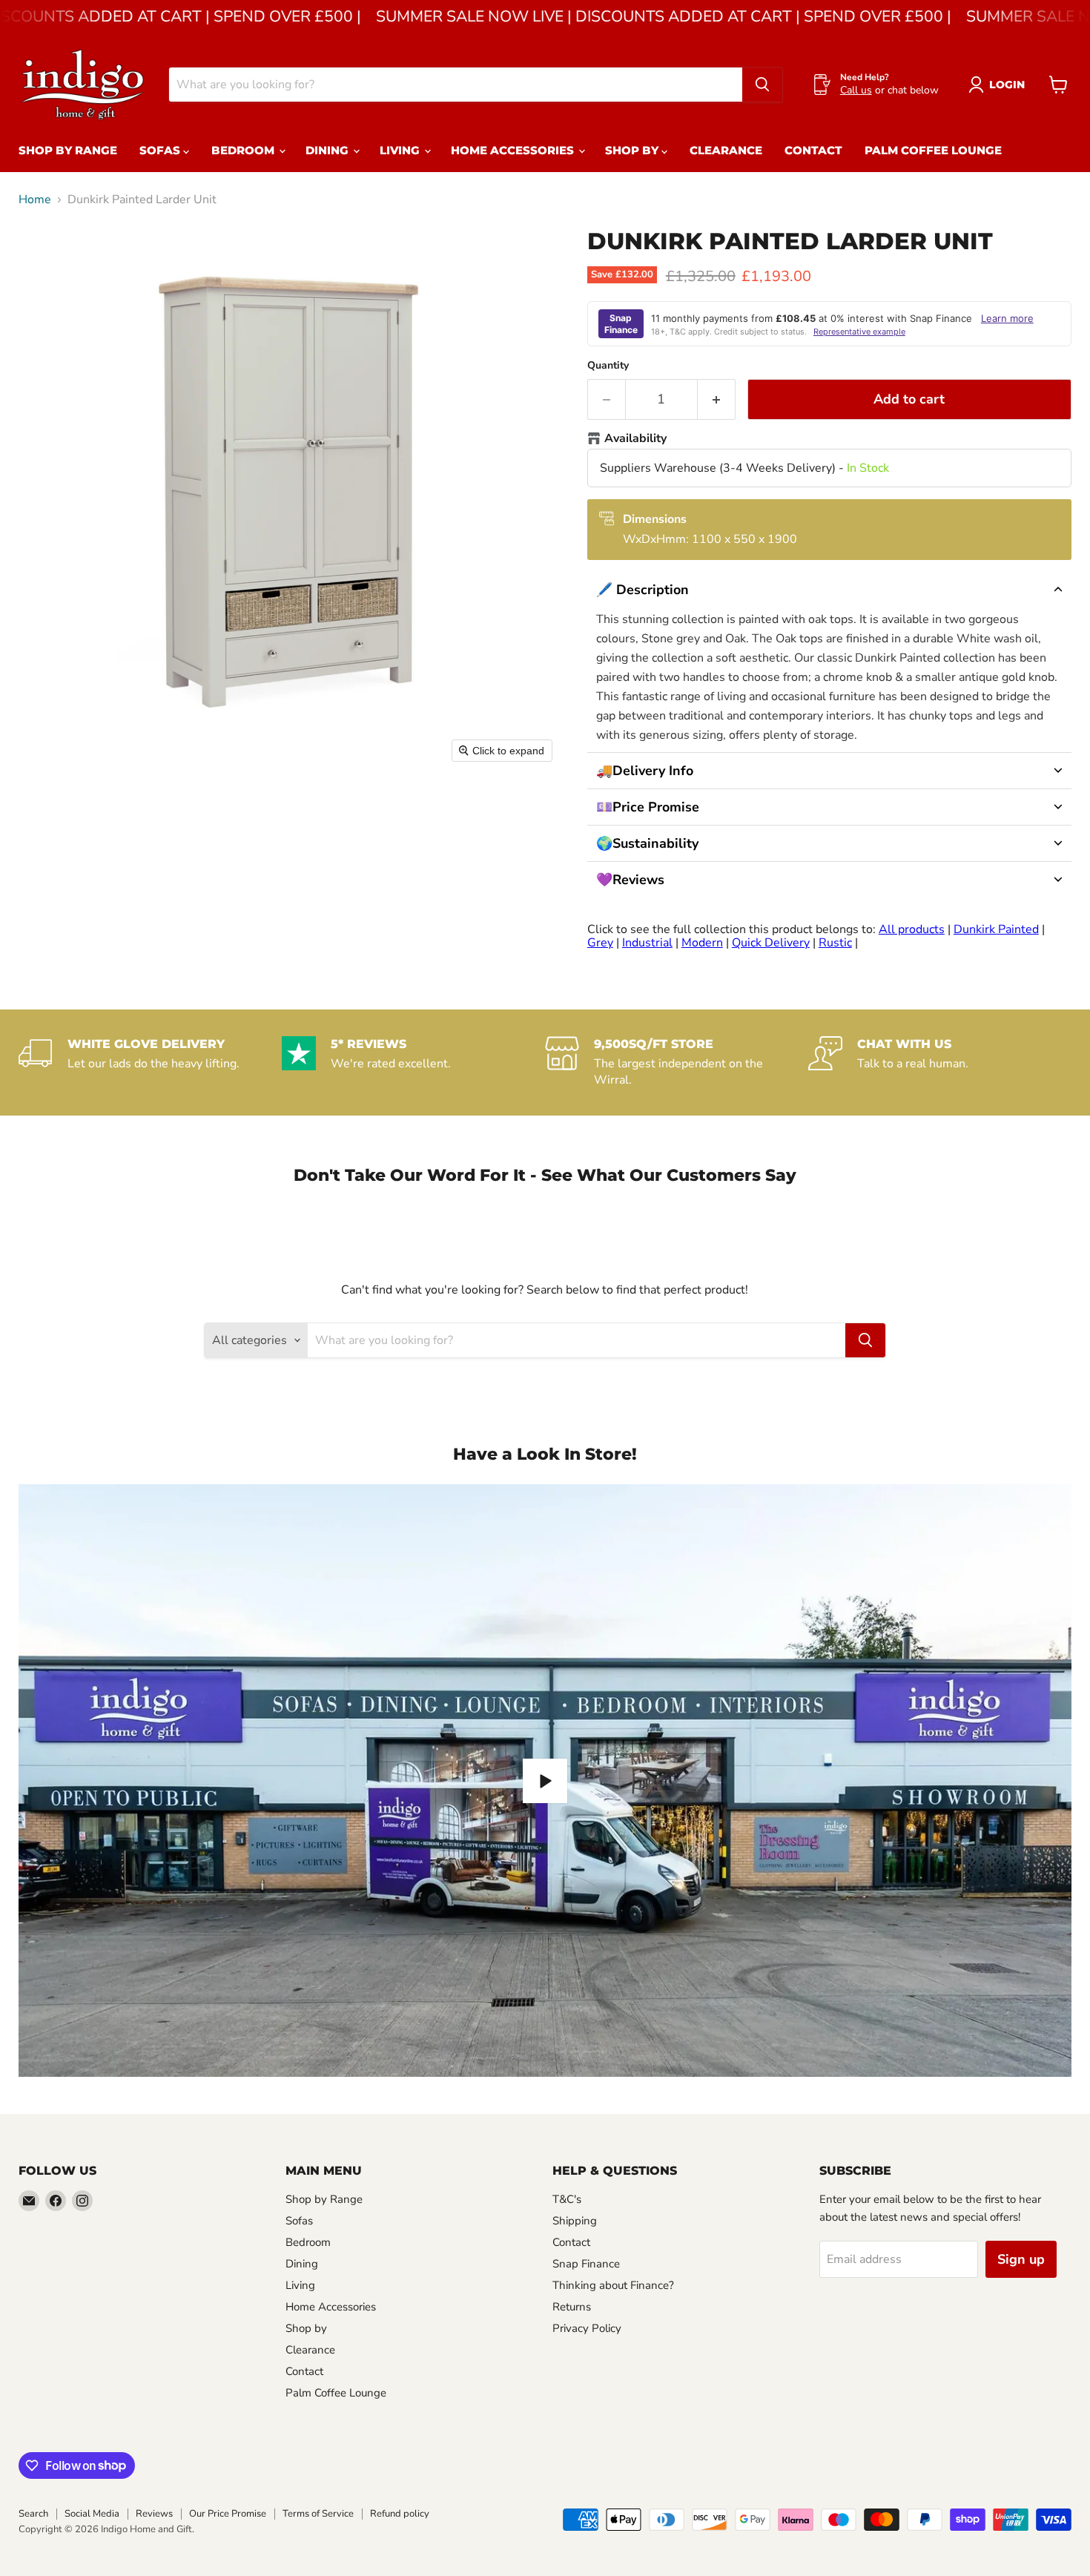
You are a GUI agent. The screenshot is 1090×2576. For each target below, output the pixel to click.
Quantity (608, 366)
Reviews (154, 2514)
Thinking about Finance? (613, 2285)
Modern (702, 943)
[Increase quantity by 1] (717, 399)
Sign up (1021, 2259)
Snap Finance (586, 2264)
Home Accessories (514, 150)
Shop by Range (68, 150)
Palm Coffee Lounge (933, 150)
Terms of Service (318, 2514)
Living (401, 150)
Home (35, 200)
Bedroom (244, 150)
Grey (600, 943)
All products (912, 929)
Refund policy (400, 2514)
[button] (829, 590)
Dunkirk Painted (996, 929)
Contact (813, 150)
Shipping (575, 2221)
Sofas (161, 150)
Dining (328, 150)
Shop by (633, 150)
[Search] (762, 85)
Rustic (835, 943)
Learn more (1007, 318)
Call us (856, 90)
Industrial (647, 943)
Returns (572, 2307)
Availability (635, 439)
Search (33, 2514)
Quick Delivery (771, 943)
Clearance (726, 150)
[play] (545, 1781)
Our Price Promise (228, 2514)
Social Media (92, 2514)
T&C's (567, 2199)
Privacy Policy (587, 2328)
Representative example (859, 332)
